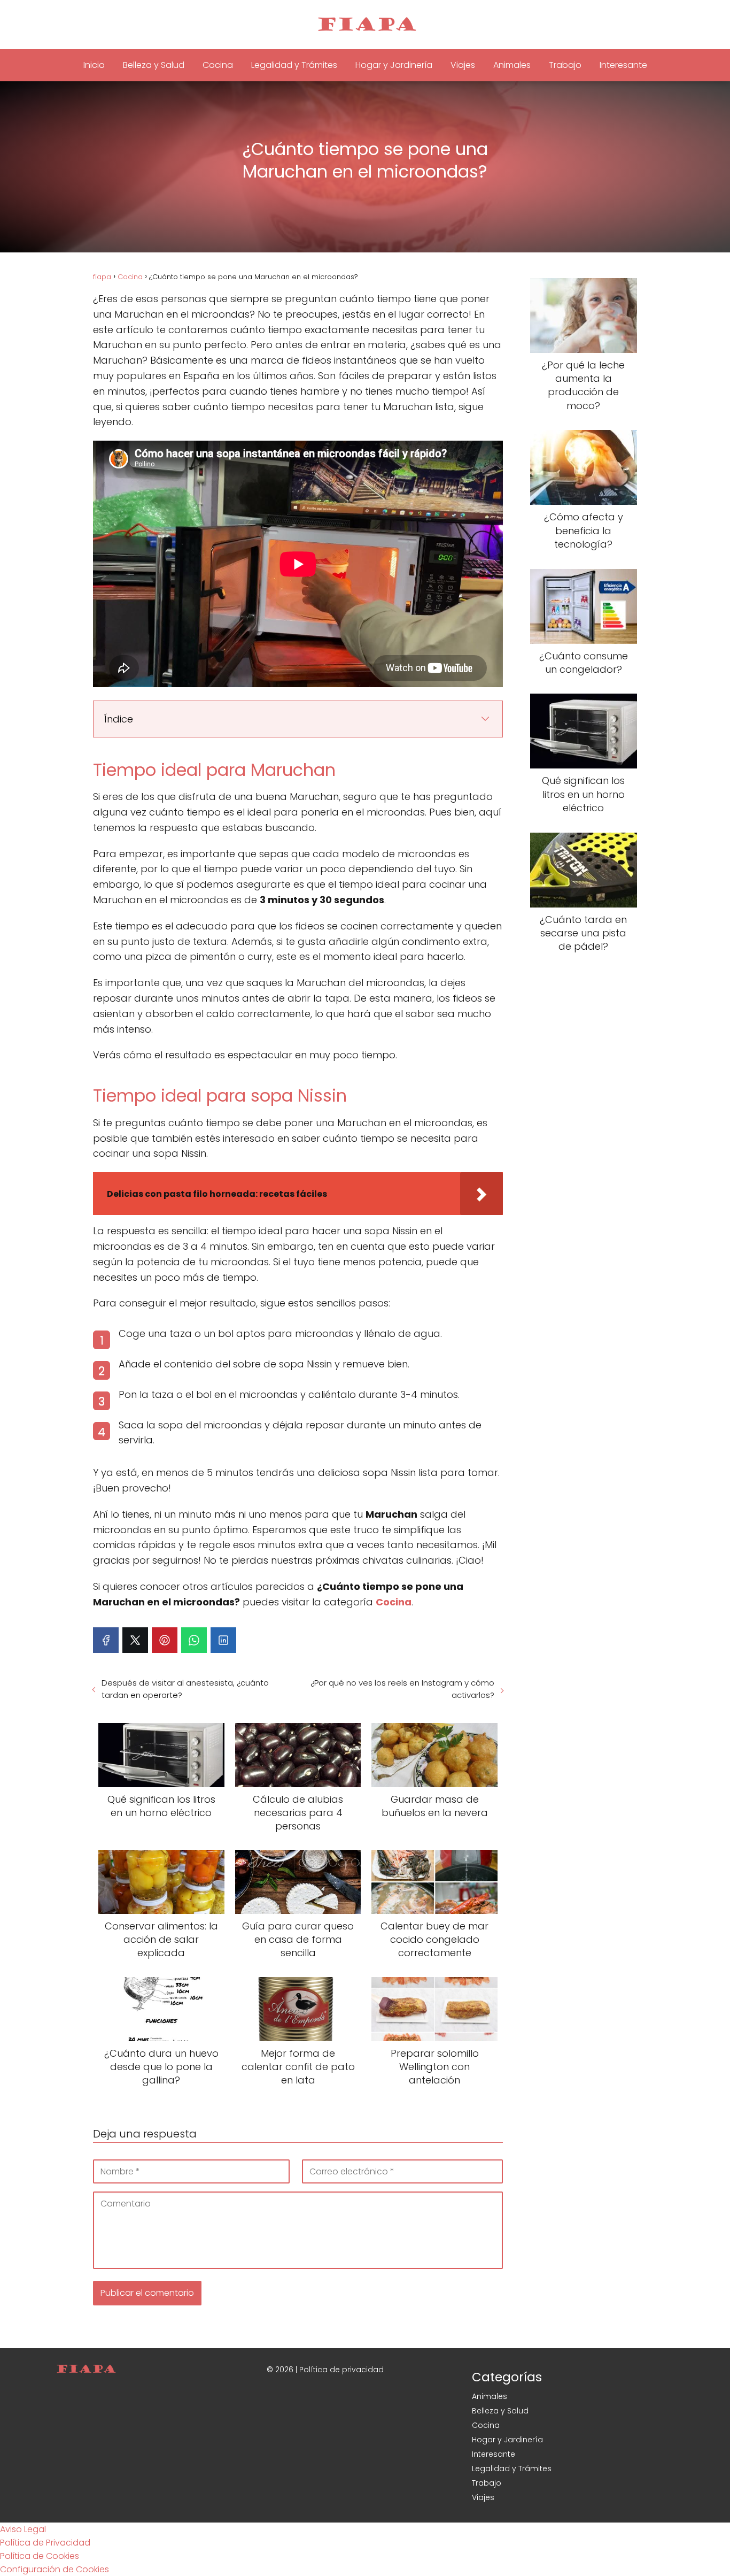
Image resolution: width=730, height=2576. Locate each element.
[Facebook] (106, 1640)
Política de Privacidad (45, 2543)
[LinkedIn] (223, 1640)
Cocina (218, 65)
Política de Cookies (40, 2556)
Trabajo (565, 65)
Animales (512, 65)
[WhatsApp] (194, 1640)
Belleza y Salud (154, 65)
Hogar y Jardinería (394, 65)
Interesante (623, 65)
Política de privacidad (341, 2370)
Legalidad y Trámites (294, 65)
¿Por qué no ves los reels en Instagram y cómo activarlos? (402, 1689)
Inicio (94, 65)
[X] (135, 1640)
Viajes (463, 65)
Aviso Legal (23, 2529)
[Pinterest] (165, 1640)
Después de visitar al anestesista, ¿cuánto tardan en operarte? (185, 1689)
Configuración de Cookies (55, 2569)
